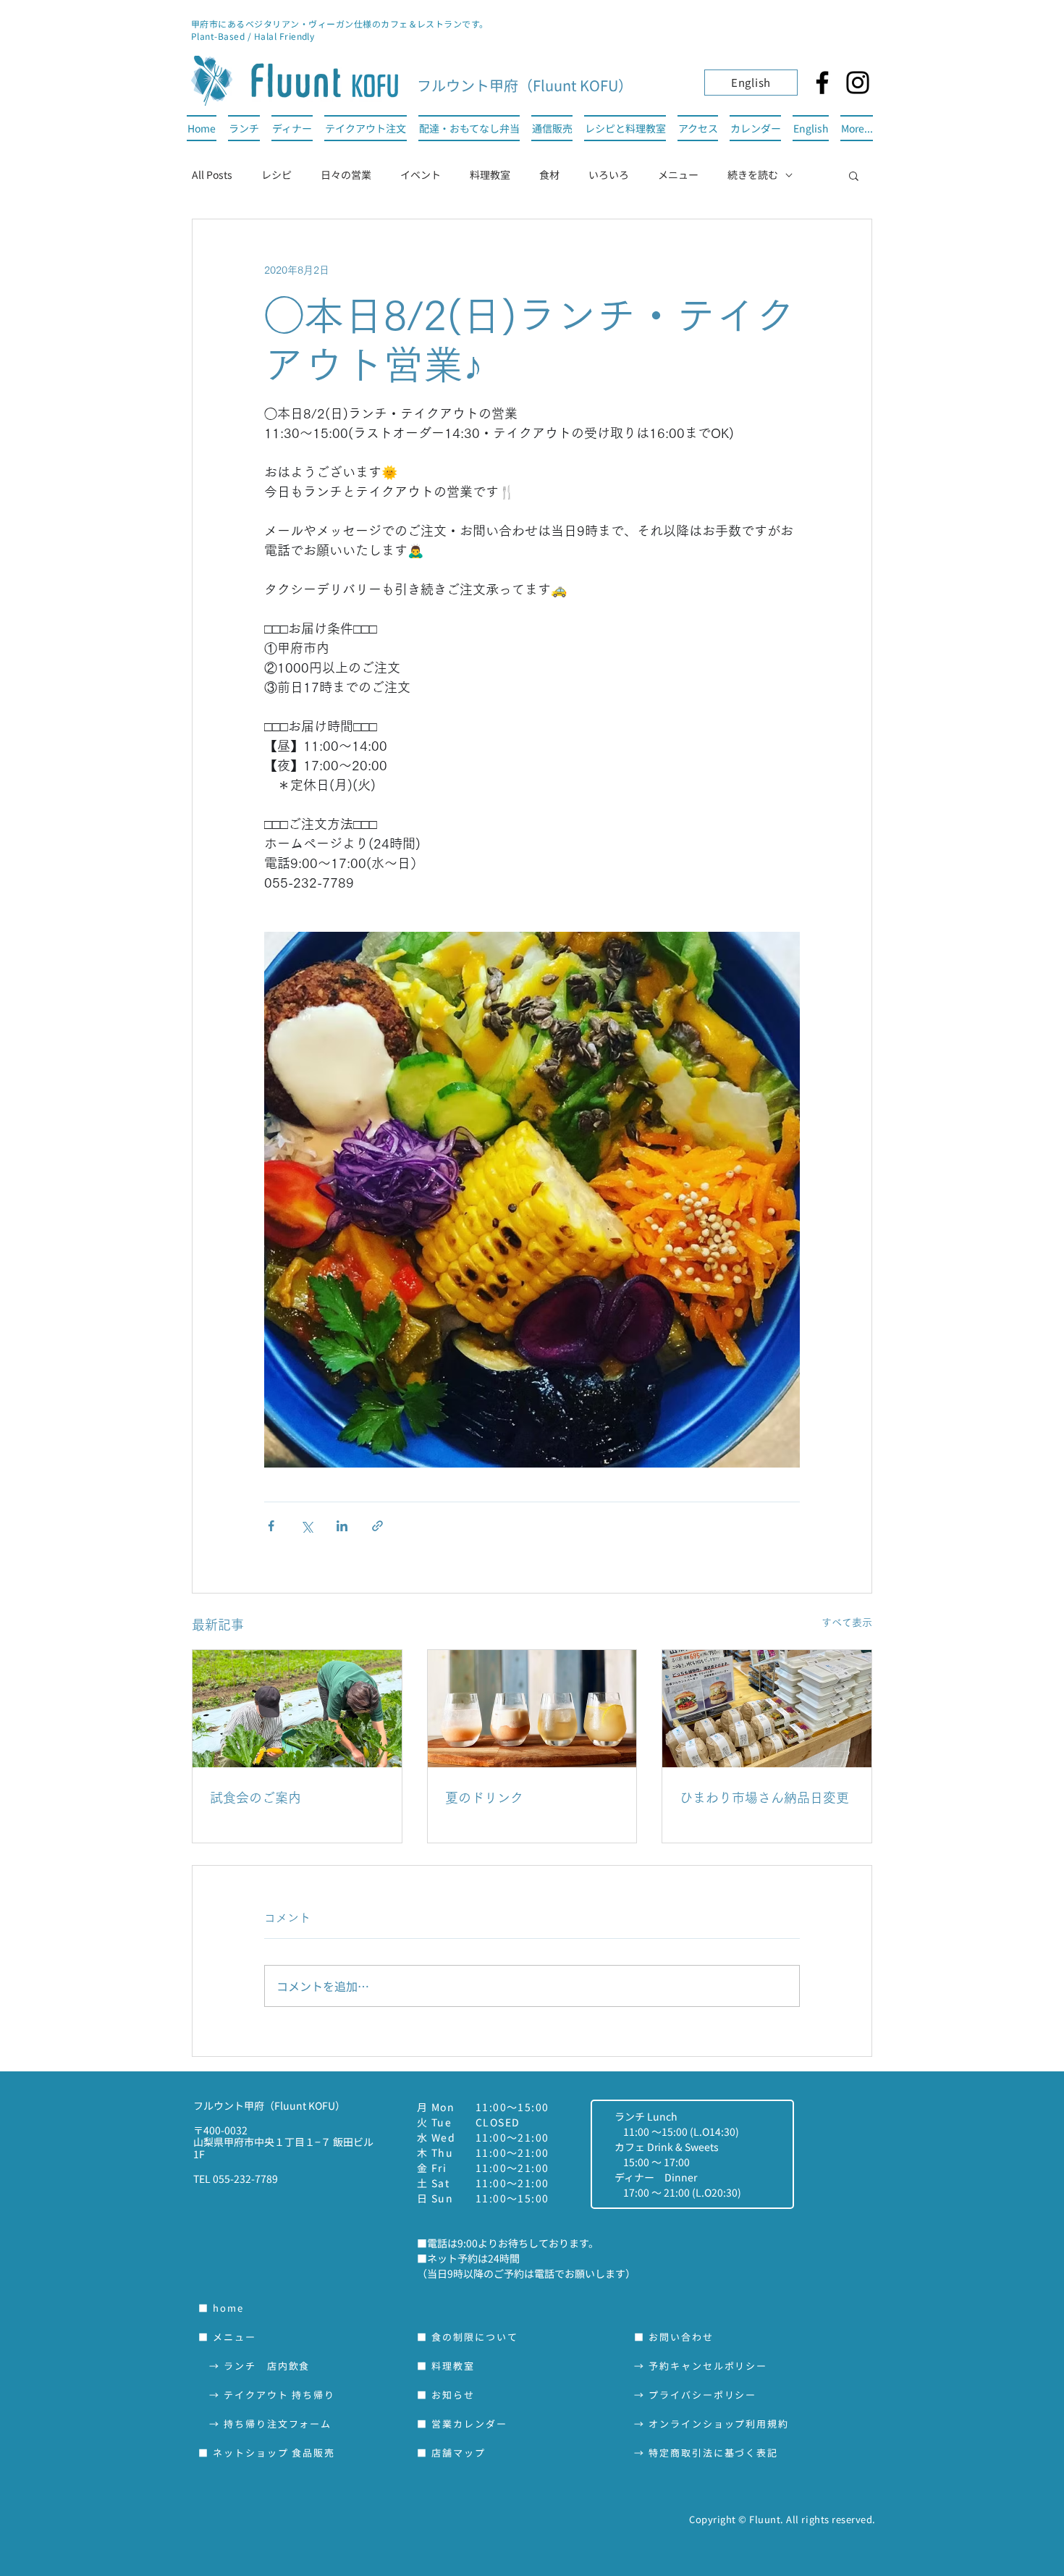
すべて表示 (847, 1622)
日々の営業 (346, 174)
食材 (549, 174)
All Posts (212, 174)
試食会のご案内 (256, 1798)
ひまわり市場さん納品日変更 (764, 1798)
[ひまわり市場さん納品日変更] (767, 1709)
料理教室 (490, 174)
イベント (421, 174)
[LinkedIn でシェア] (342, 1526)
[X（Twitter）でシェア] (307, 1526)
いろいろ (609, 174)
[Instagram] (858, 83)
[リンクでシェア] (377, 1526)
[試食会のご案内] (297, 1709)
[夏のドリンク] (532, 1709)
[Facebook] (822, 83)
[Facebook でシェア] (271, 1526)
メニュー (678, 174)
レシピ (276, 174)
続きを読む (753, 174)
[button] (854, 175)
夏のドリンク (484, 1798)
